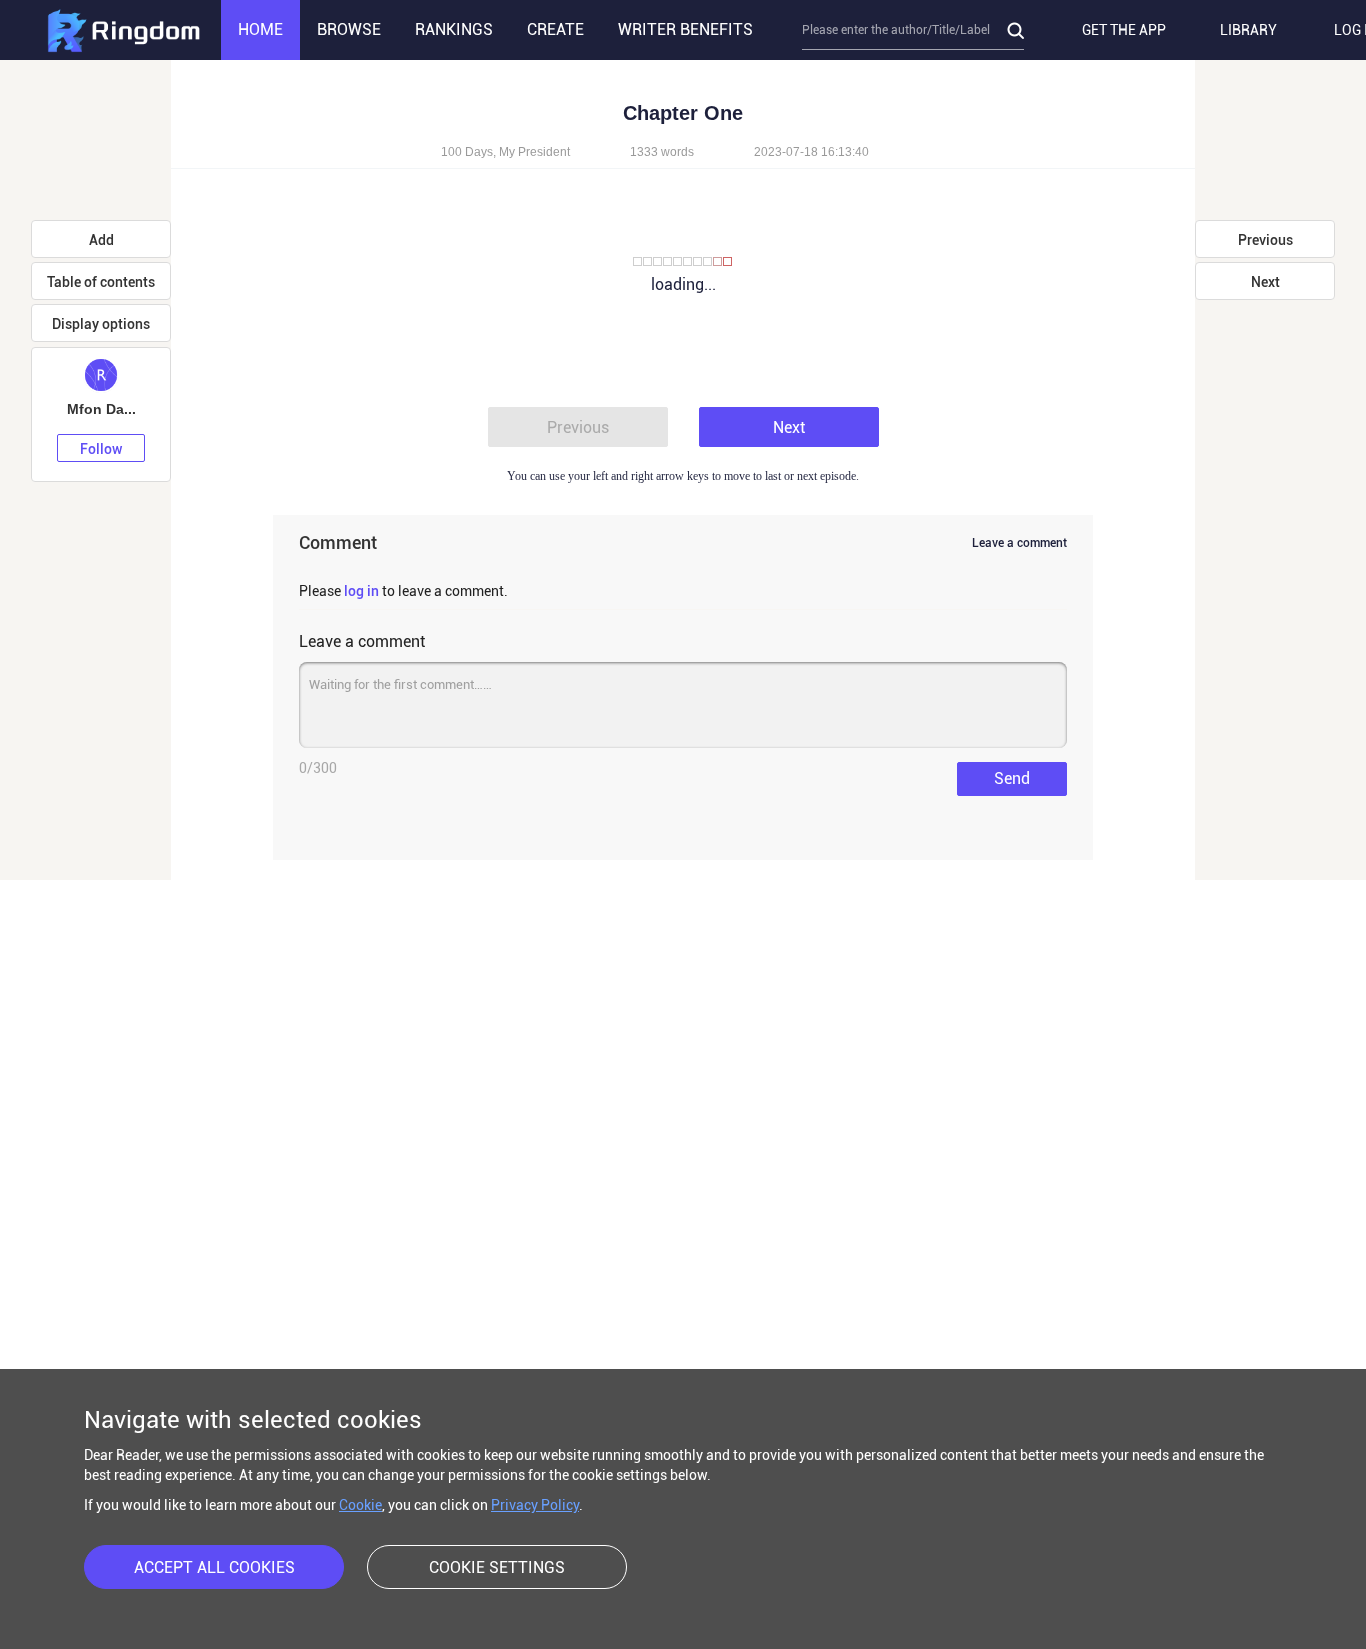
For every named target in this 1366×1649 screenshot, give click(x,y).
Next (789, 427)
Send (1012, 778)
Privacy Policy (535, 1505)
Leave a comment (1019, 543)
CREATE (555, 29)
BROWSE (349, 29)
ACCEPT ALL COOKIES (214, 1567)
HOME (260, 29)
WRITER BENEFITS (685, 29)
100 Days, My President (505, 152)
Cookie (360, 1505)
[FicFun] (123, 30)
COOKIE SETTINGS (497, 1567)
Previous (578, 427)
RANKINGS (454, 29)
